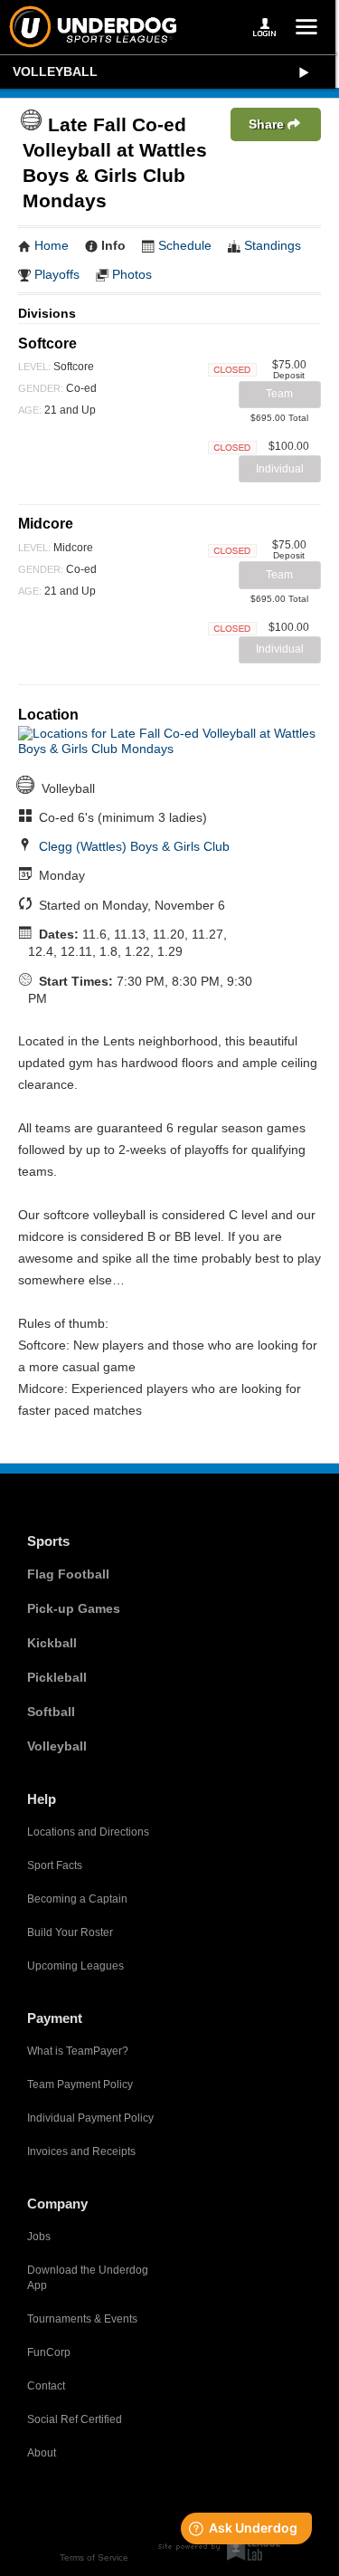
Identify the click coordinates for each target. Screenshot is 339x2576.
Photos (132, 274)
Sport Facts (55, 1865)
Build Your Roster (70, 1932)
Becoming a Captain (77, 1899)
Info (113, 245)
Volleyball (55, 72)
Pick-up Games (74, 1608)
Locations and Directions (88, 1832)
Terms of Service (94, 2557)
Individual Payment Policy (90, 2118)
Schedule (185, 245)
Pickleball (57, 1677)
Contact (46, 2386)
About (42, 2453)
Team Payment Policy (80, 2085)
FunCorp (49, 2352)
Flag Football (68, 1574)
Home (52, 245)
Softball (51, 1712)
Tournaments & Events (82, 2319)
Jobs (39, 2237)
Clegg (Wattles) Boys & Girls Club (134, 846)
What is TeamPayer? (78, 2051)
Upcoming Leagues (75, 1966)
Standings (273, 245)
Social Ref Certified (75, 2419)
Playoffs (57, 274)
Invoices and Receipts (81, 2151)
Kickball (52, 1643)
